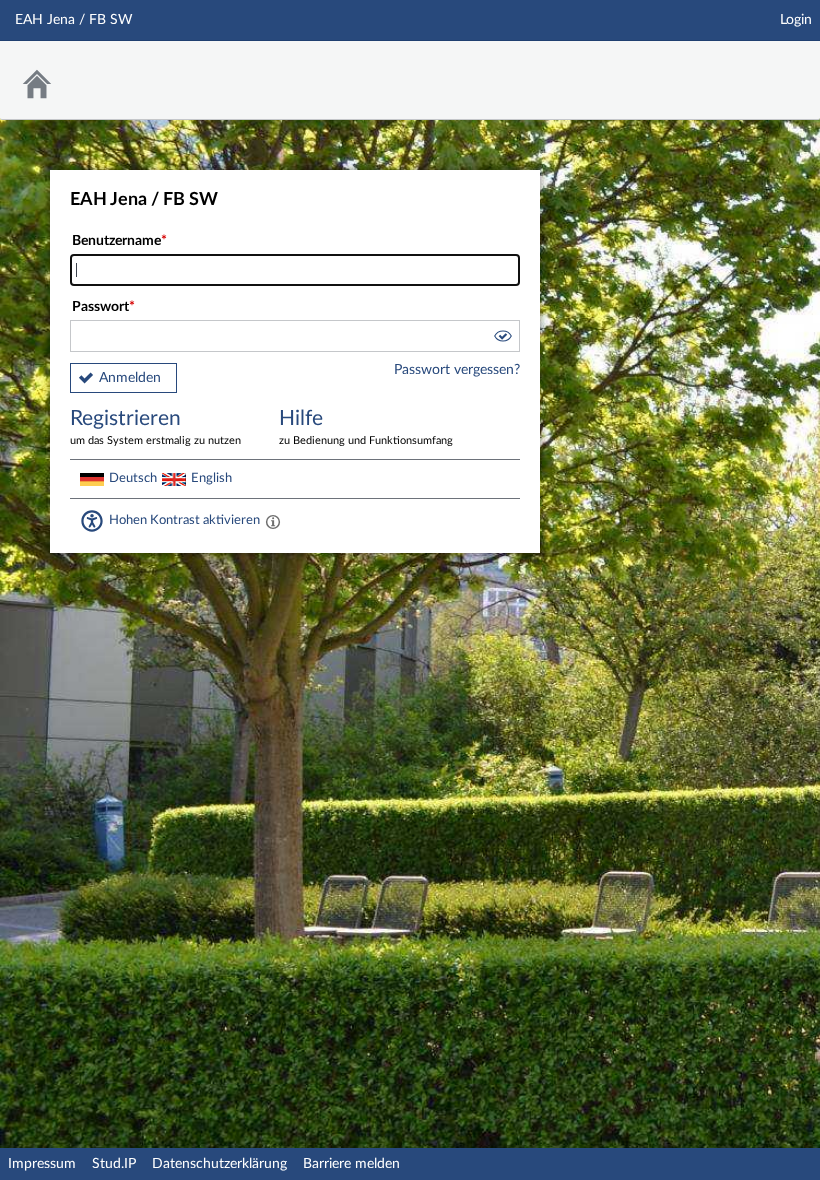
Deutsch (133, 478)
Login (796, 20)
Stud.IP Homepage (743, 67)
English (211, 478)
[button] (502, 339)
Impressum (42, 1164)
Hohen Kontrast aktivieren (184, 520)
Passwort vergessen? (457, 370)
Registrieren (155, 427)
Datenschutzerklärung (219, 1164)
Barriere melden (351, 1164)
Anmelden (130, 378)
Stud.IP (114, 1164)
